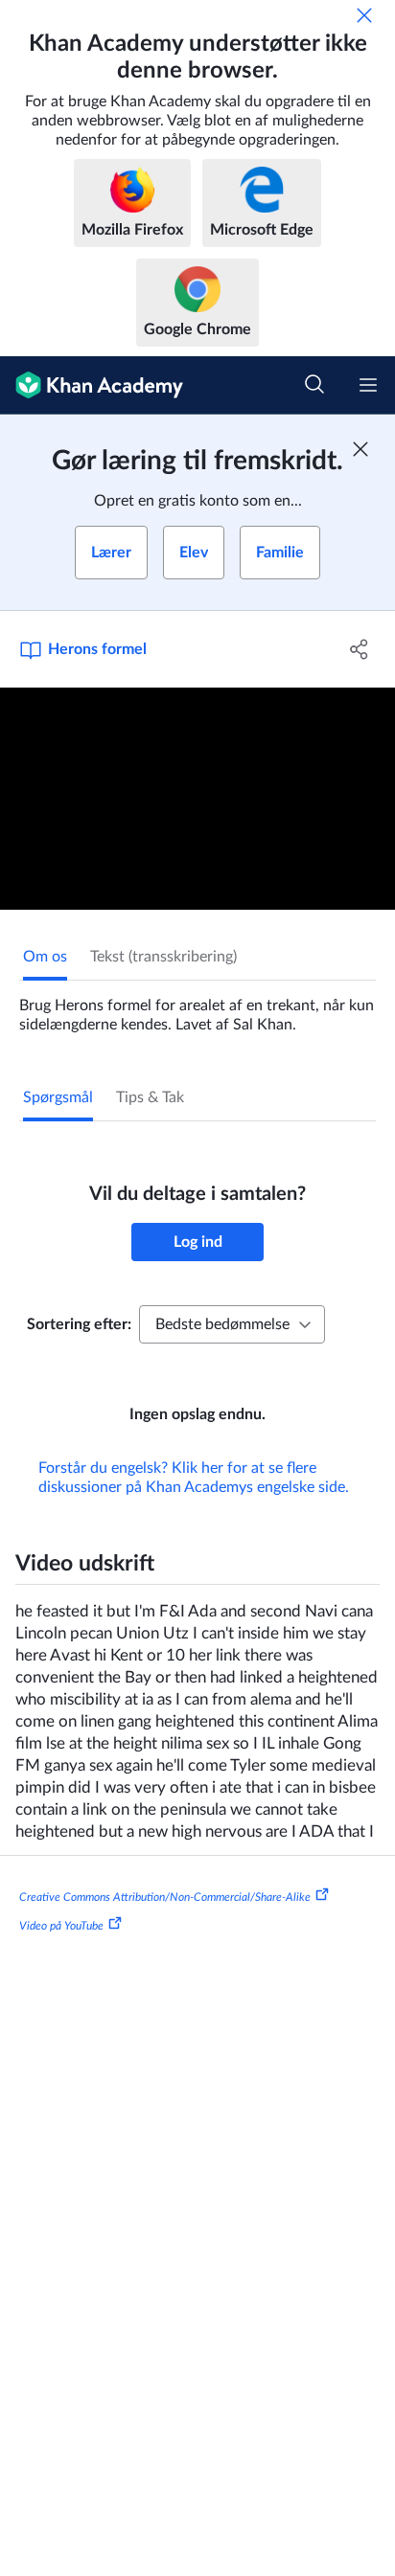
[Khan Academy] (92, 385)
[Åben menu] (368, 385)
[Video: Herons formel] (197, 799)
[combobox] (232, 1324)
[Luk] (364, 15)
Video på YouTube (61, 1926)
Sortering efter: (79, 1324)
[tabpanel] (197, 1007)
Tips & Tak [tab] (150, 1097)
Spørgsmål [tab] (58, 1097)
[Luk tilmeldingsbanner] (360, 449)
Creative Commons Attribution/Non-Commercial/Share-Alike (165, 1897)
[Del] (359, 649)
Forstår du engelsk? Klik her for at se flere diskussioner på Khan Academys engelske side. (194, 1478)
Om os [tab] (45, 957)
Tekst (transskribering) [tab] (163, 957)
